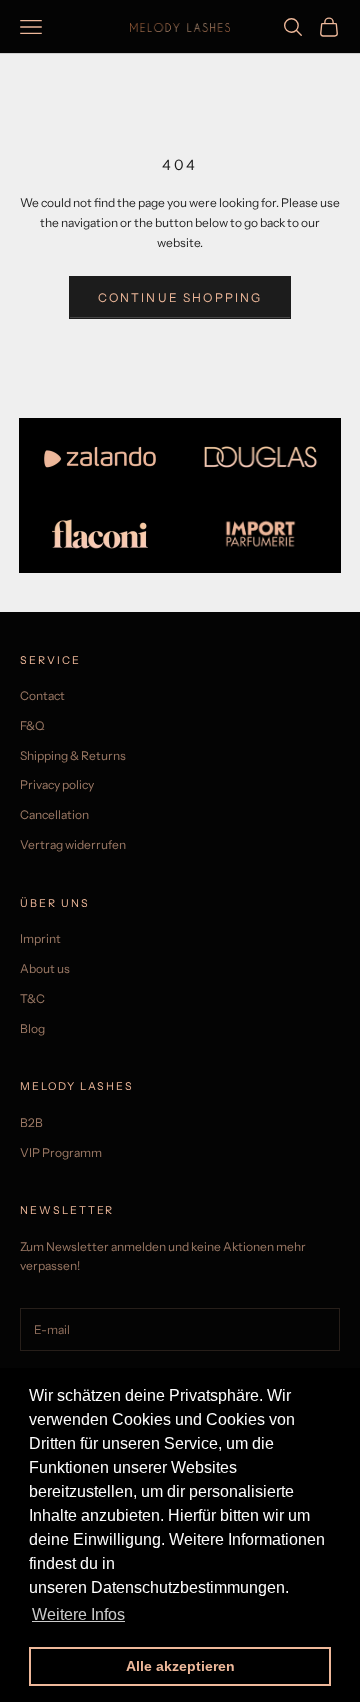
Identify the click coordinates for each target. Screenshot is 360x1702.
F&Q (32, 725)
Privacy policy (57, 784)
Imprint (40, 938)
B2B (31, 1122)
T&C (32, 998)
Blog (32, 1028)
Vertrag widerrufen (73, 844)
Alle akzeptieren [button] (180, 1666)
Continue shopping (180, 297)
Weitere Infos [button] (78, 1614)
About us (45, 968)
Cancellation (54, 814)
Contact (42, 695)
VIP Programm (61, 1152)
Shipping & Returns (73, 755)
